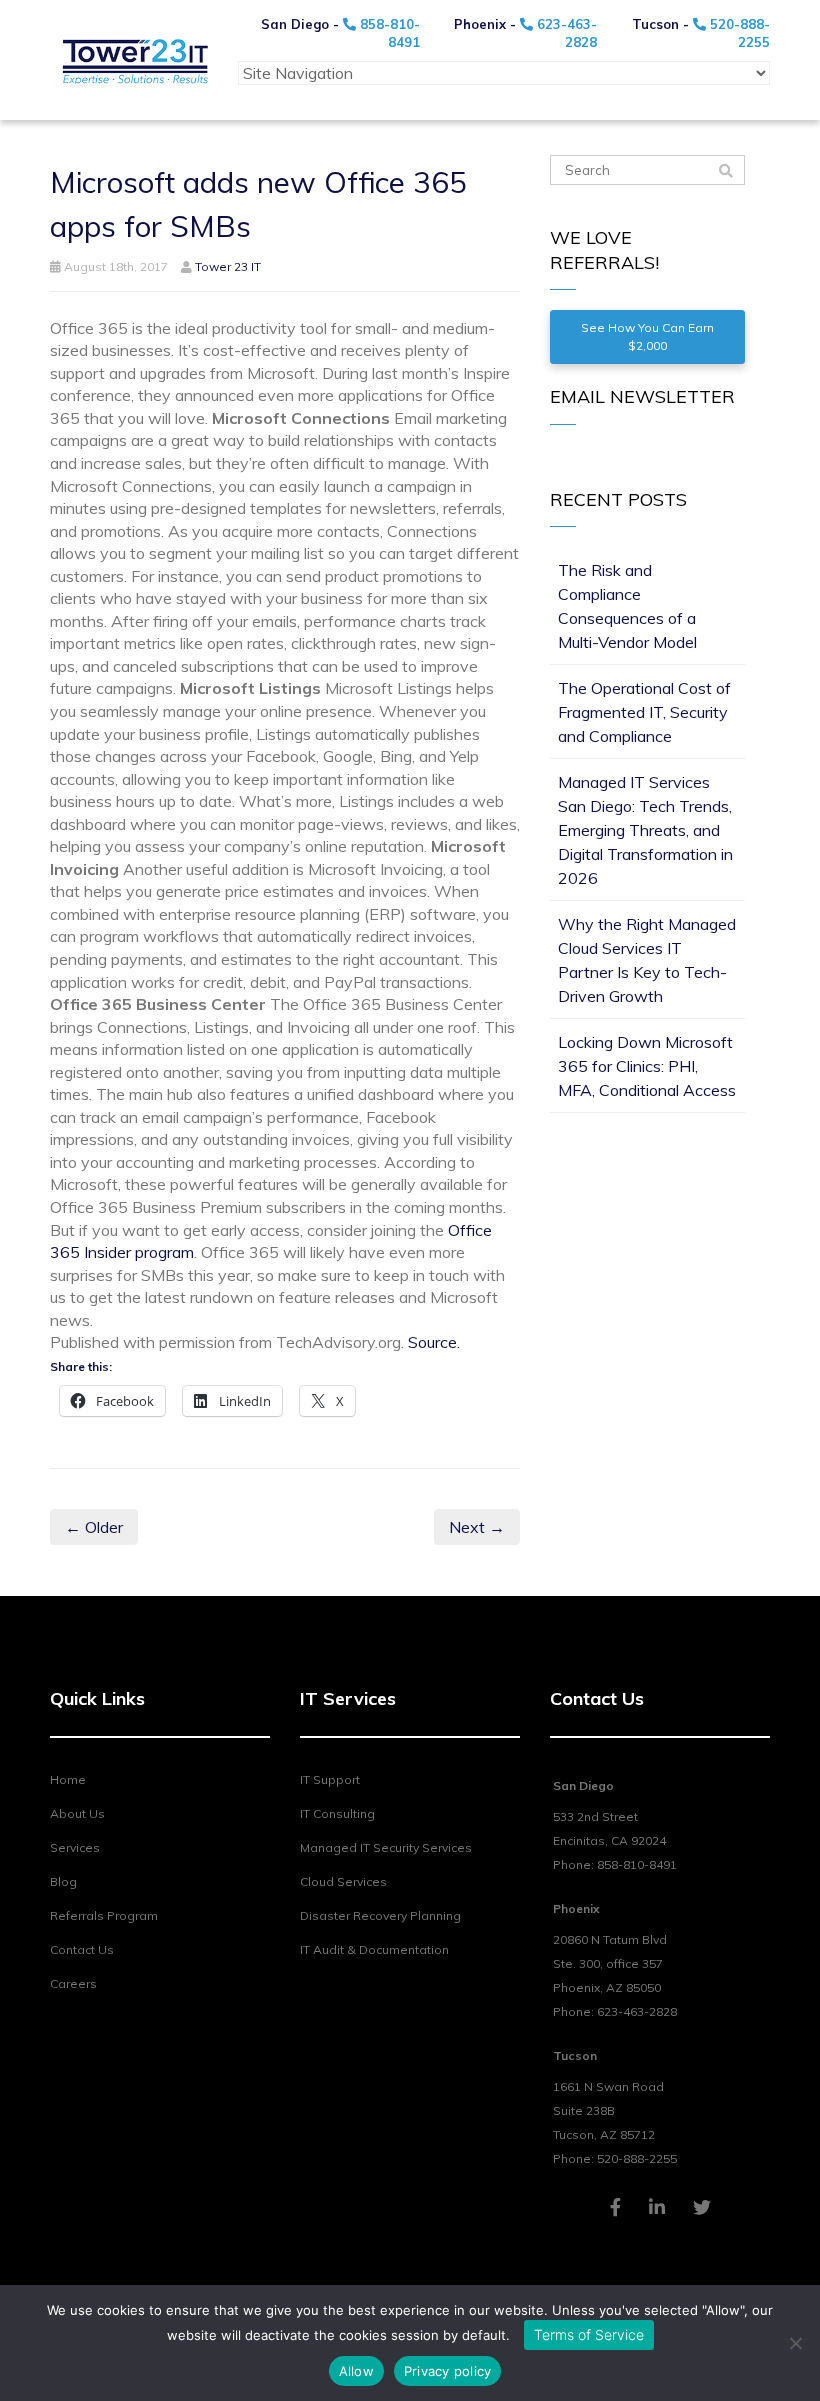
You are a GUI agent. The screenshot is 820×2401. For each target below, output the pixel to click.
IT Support (330, 1779)
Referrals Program (104, 1915)
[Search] (726, 171)
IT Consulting (337, 1813)
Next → (477, 1527)
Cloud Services (343, 1881)
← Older (94, 1527)
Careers (73, 1983)
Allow (356, 2371)
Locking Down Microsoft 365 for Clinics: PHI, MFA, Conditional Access (647, 1066)
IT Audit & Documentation (374, 1949)
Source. (434, 1342)
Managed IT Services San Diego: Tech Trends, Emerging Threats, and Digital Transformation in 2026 (645, 830)
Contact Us (82, 1949)
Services (75, 1847)
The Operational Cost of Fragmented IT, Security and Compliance (644, 712)
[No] (795, 2343)
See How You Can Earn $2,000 (647, 336)
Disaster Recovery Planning (380, 1915)
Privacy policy (448, 2371)
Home (68, 1779)
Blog (63, 1881)
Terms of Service (589, 2334)
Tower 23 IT (228, 266)
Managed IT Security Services (386, 1847)
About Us (77, 1813)
